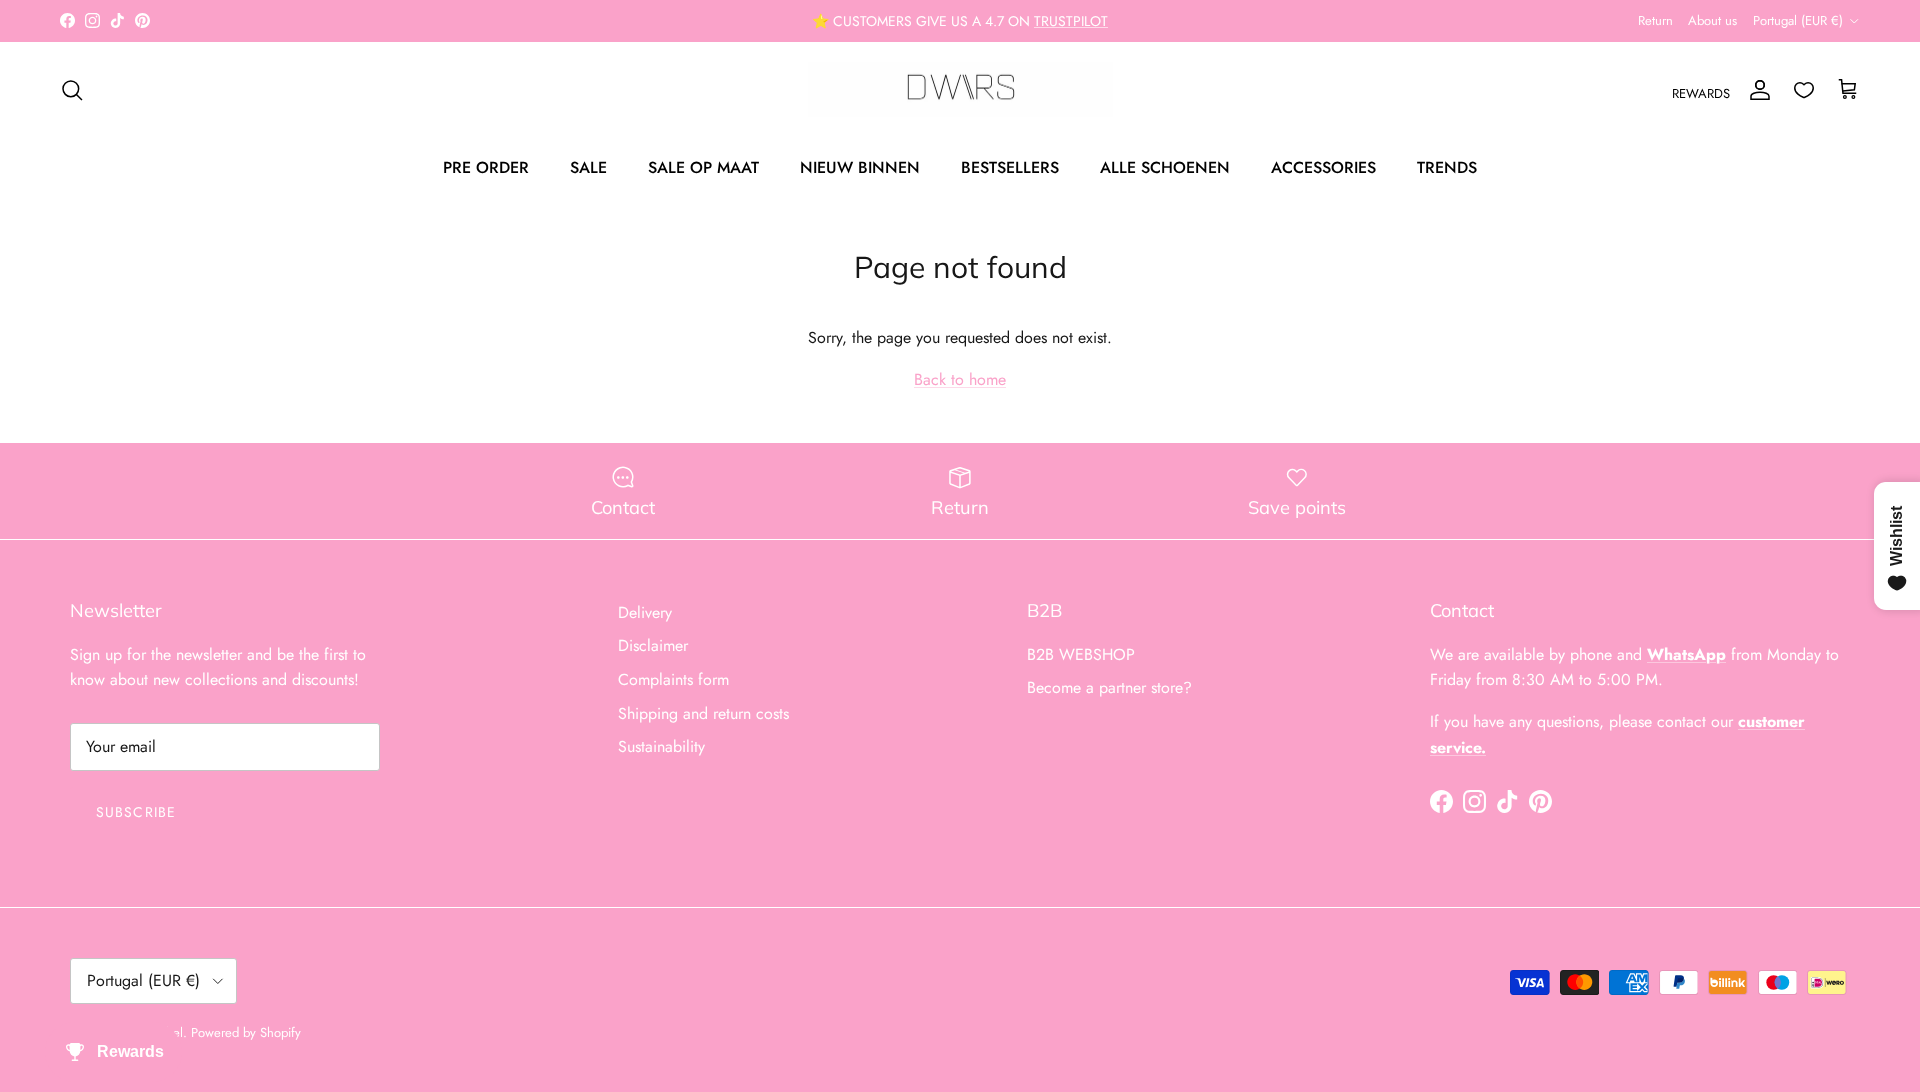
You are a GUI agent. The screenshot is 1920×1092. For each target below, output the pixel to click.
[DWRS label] (960, 90)
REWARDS (1701, 93)
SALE (588, 167)
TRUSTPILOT (1071, 21)
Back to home (960, 379)
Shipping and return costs (703, 713)
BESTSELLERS (1010, 167)
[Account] (1756, 90)
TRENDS (1447, 167)
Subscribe (136, 812)
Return (1655, 20)
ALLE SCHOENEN (1165, 167)
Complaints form (673, 679)
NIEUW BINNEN (860, 167)
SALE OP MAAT (703, 167)
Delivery (645, 612)
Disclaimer (653, 645)
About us (1712, 20)
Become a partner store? (1109, 687)
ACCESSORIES (1323, 167)
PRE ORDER (486, 167)
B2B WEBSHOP (1081, 654)
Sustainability (661, 746)
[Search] (72, 90)
